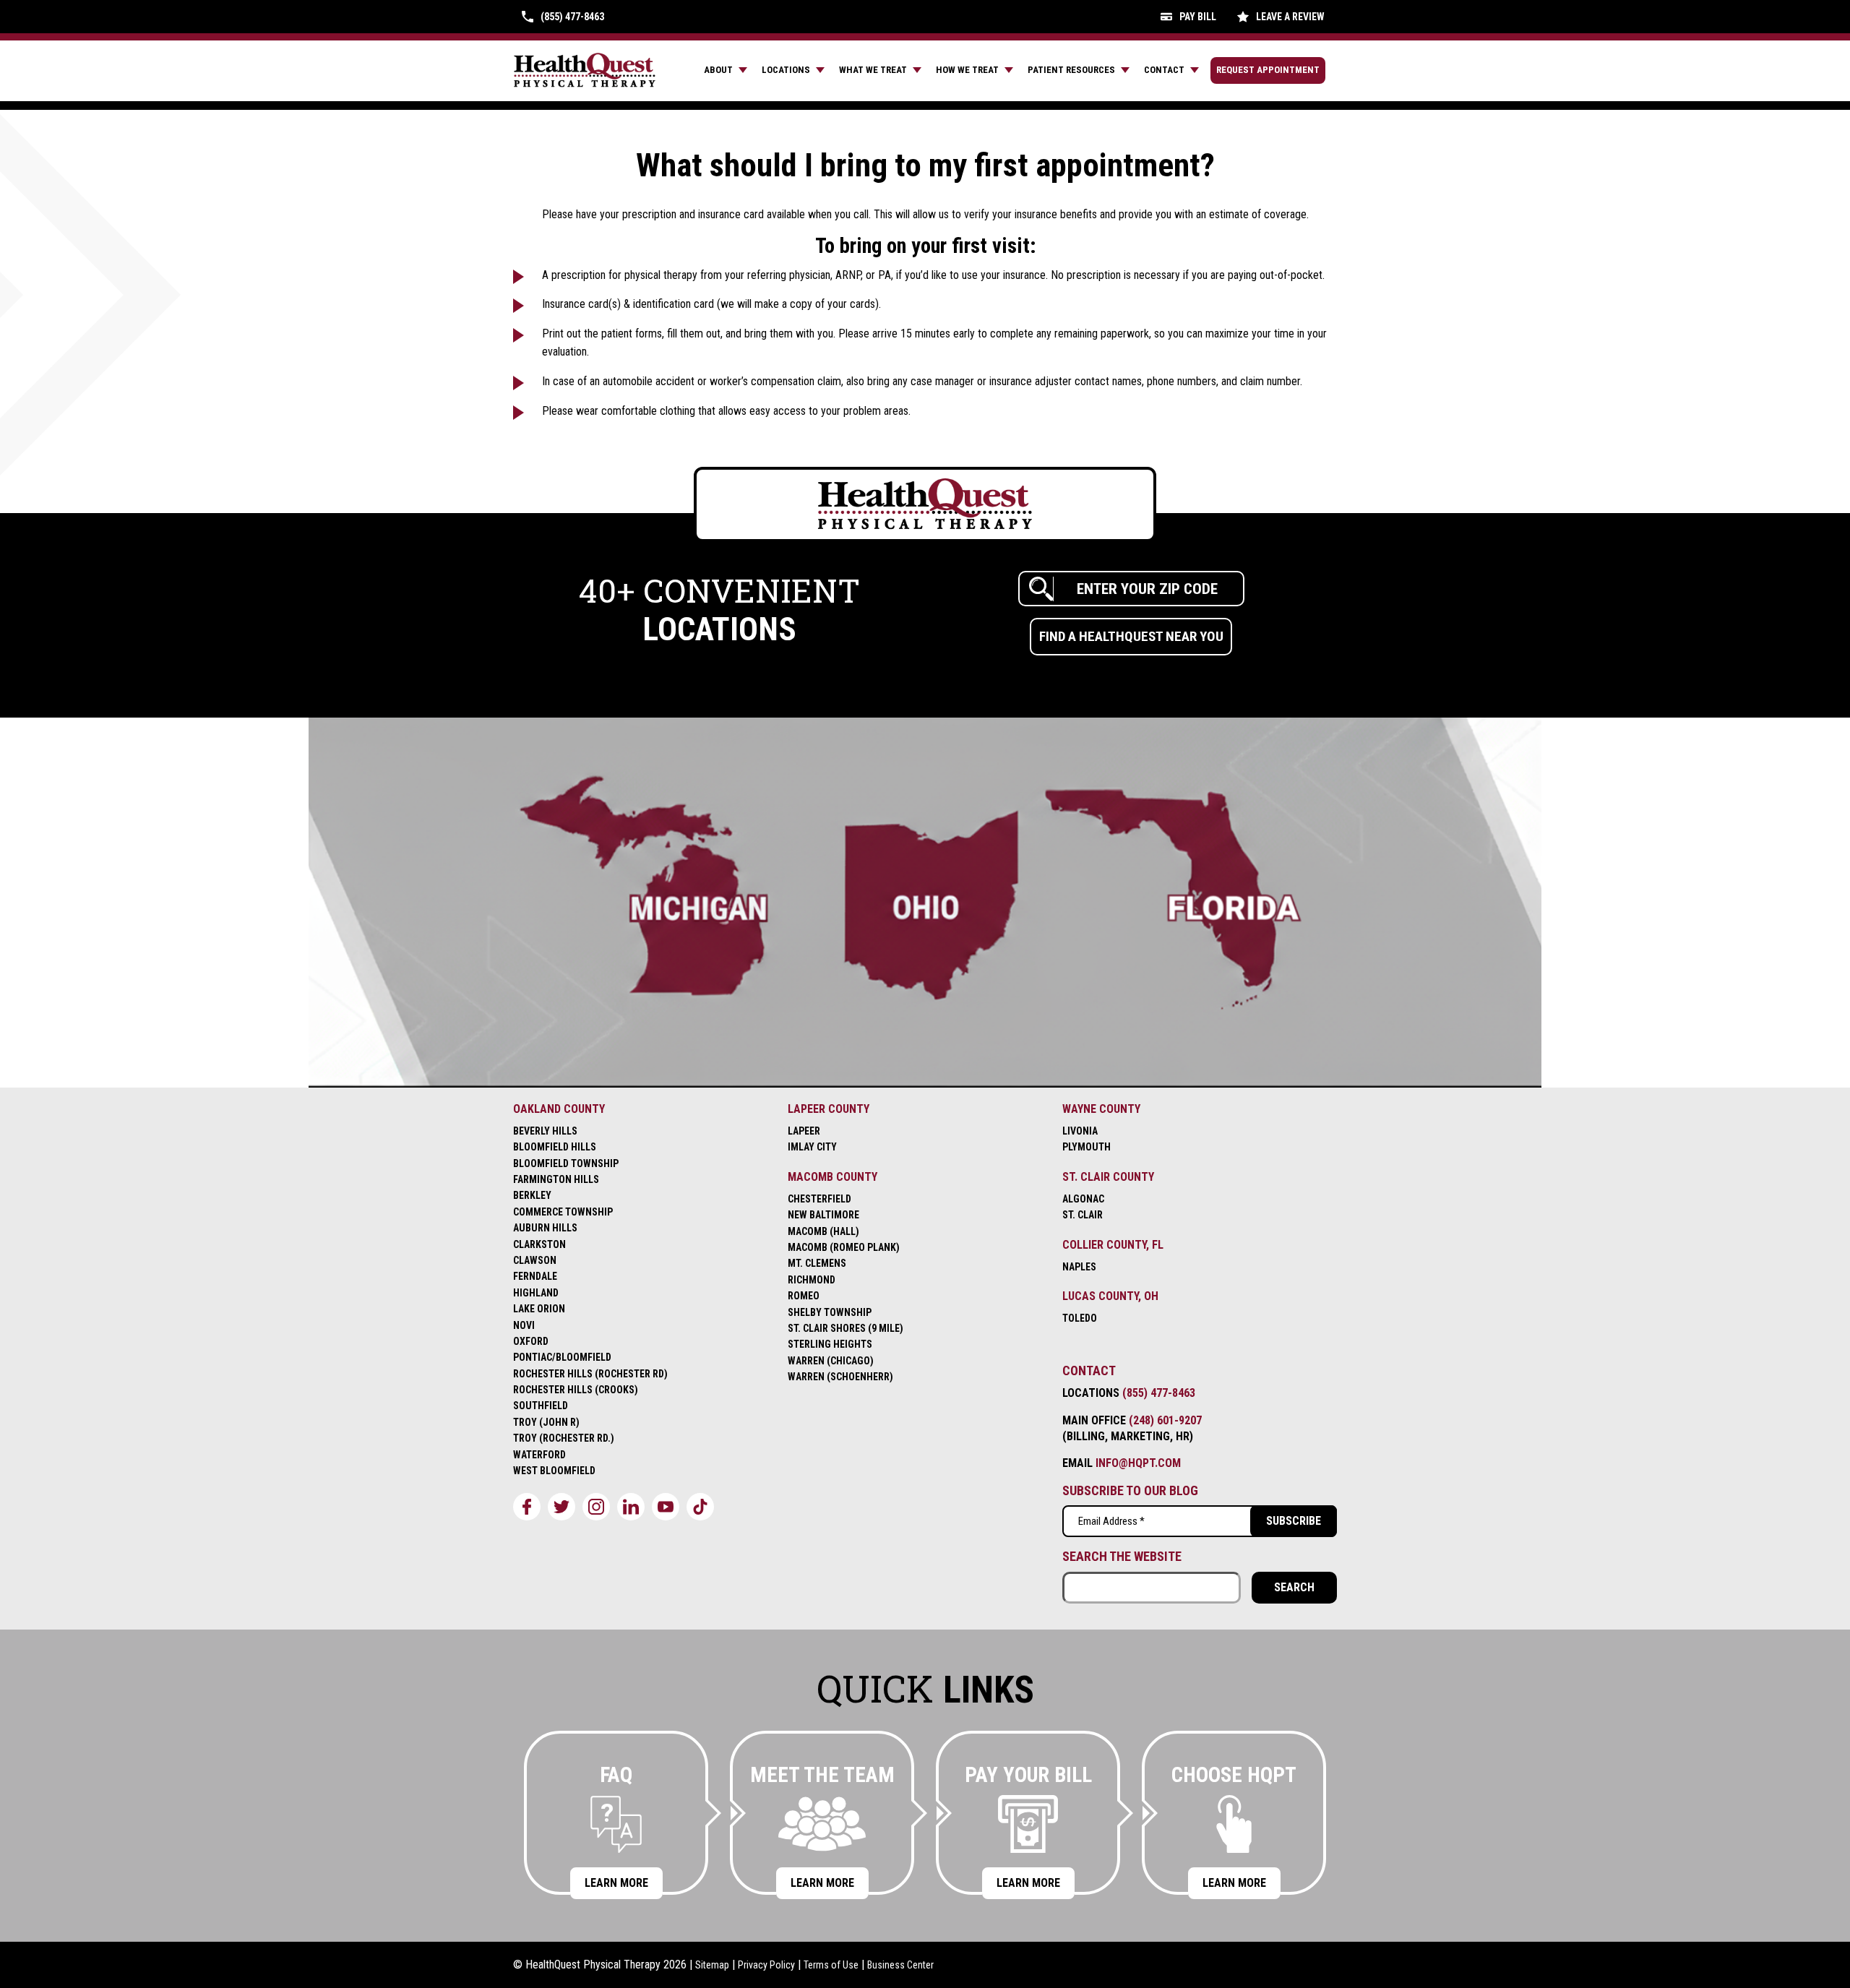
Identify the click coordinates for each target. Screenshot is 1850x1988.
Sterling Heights (830, 1344)
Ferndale (535, 1276)
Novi (524, 1325)
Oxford (531, 1341)
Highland (536, 1293)
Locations (786, 70)
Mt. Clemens (817, 1263)
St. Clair (1083, 1215)
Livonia (1080, 1131)
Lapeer (804, 1131)
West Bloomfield (554, 1471)
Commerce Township (563, 1212)
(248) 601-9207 (1165, 1420)
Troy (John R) (546, 1422)
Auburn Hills (545, 1228)
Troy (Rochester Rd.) (564, 1438)
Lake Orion (539, 1309)
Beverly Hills (545, 1131)
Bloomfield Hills (555, 1147)
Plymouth (1087, 1147)
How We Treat (967, 70)
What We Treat (873, 70)
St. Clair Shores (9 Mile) (846, 1328)
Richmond (812, 1280)
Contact (1164, 70)
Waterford (539, 1455)
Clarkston (539, 1244)
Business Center (900, 1965)
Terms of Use (831, 1965)
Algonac (1083, 1199)
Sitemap (712, 1965)
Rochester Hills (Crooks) (576, 1390)
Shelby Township (830, 1312)
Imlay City (812, 1147)
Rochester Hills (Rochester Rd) (590, 1374)
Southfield (541, 1406)
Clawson (535, 1260)
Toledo (1080, 1318)
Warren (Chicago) (831, 1361)
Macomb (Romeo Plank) (844, 1247)
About (718, 70)
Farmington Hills (556, 1179)
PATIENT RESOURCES (1071, 70)
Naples (1079, 1267)
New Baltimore (823, 1215)
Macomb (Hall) (823, 1231)
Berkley (532, 1195)
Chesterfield (819, 1199)
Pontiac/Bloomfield (562, 1357)
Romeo (804, 1296)
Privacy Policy (766, 1965)
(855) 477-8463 (1159, 1393)
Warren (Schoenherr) (840, 1377)
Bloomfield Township (566, 1163)
